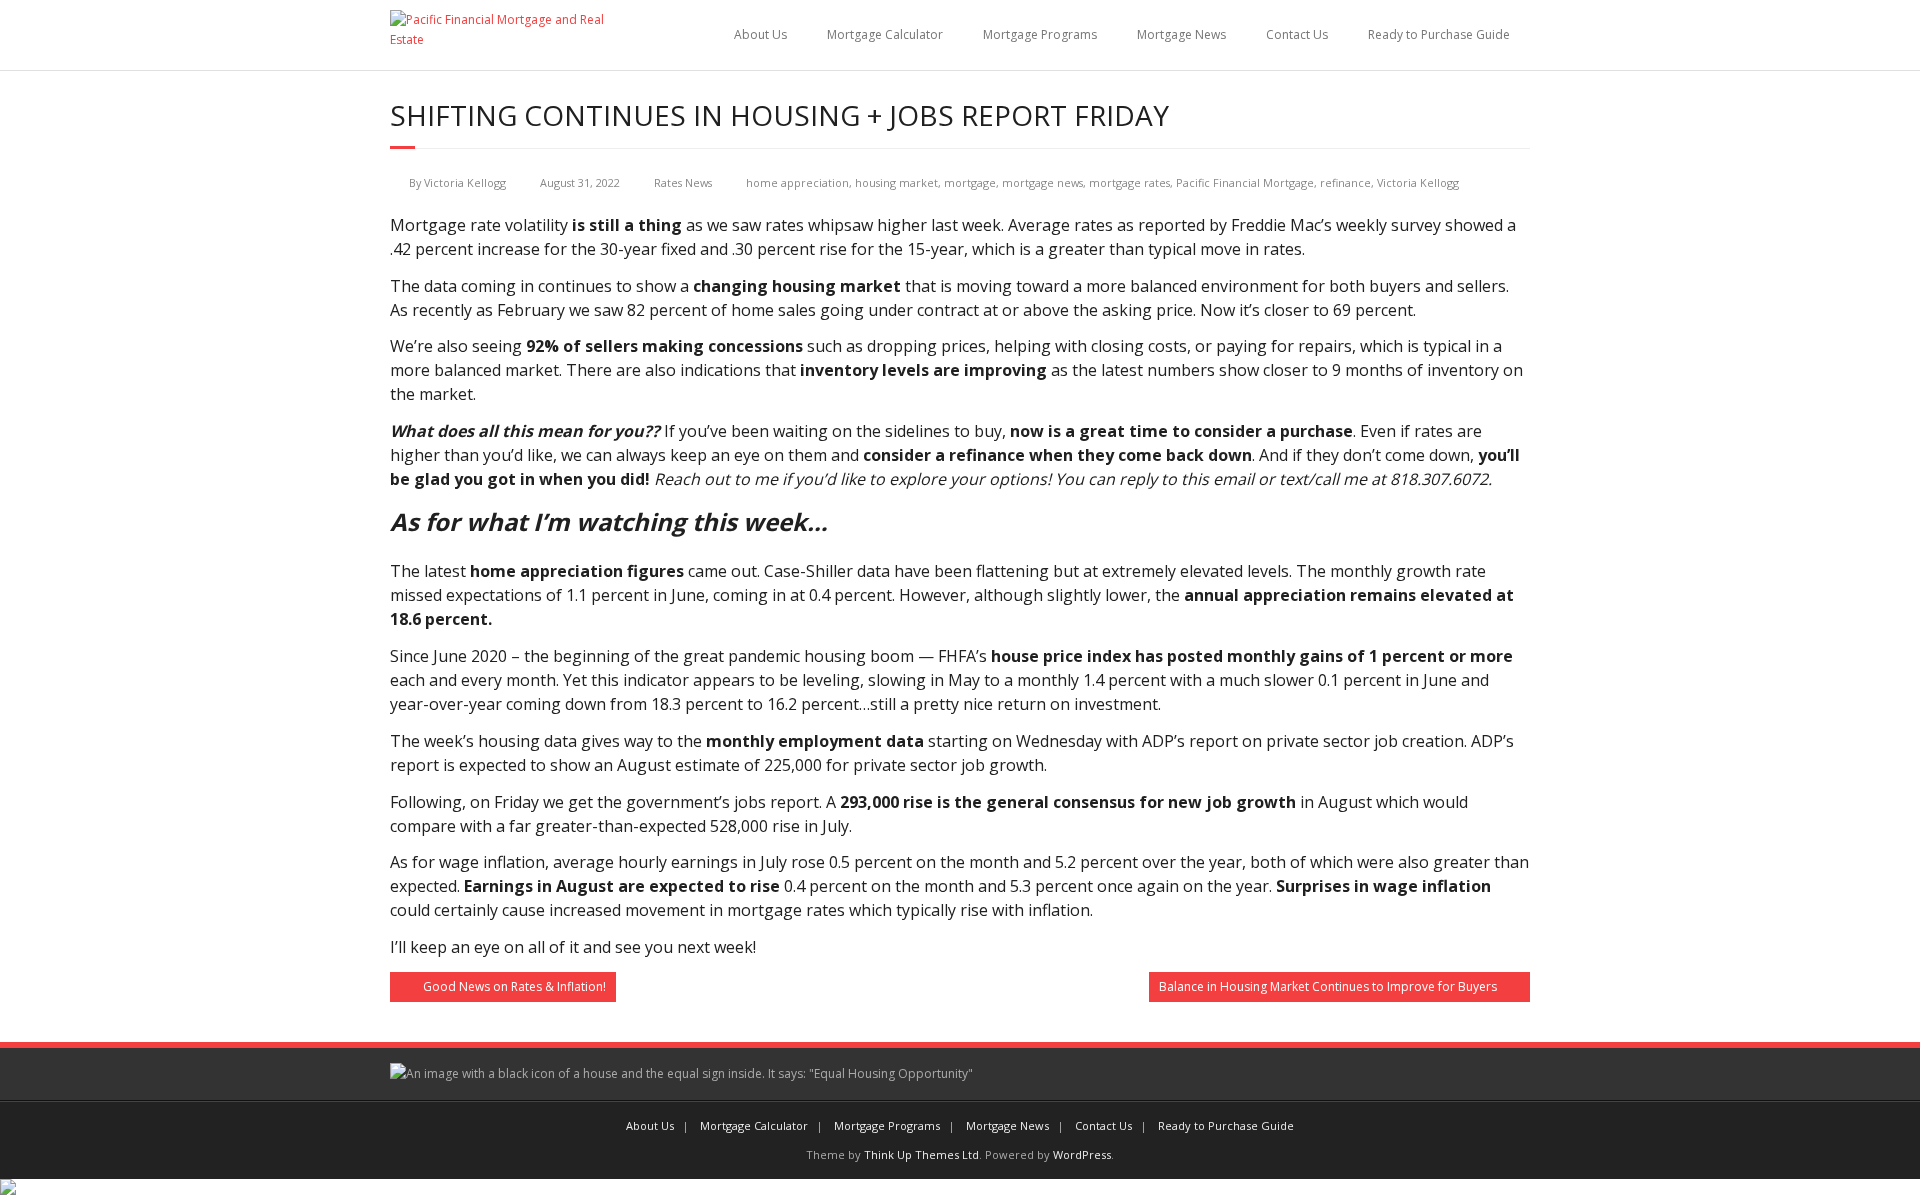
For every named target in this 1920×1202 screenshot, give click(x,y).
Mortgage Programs (1040, 34)
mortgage (970, 182)
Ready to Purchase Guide (1439, 34)
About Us (760, 34)
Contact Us (1297, 34)
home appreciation (797, 182)
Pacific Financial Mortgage (1245, 182)
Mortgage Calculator (885, 34)
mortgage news (1042, 182)
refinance (1345, 182)
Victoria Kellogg (465, 182)
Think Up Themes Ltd (921, 1154)
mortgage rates (1129, 182)
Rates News (683, 182)
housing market (896, 182)
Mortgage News (1181, 34)
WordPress (1082, 1154)
